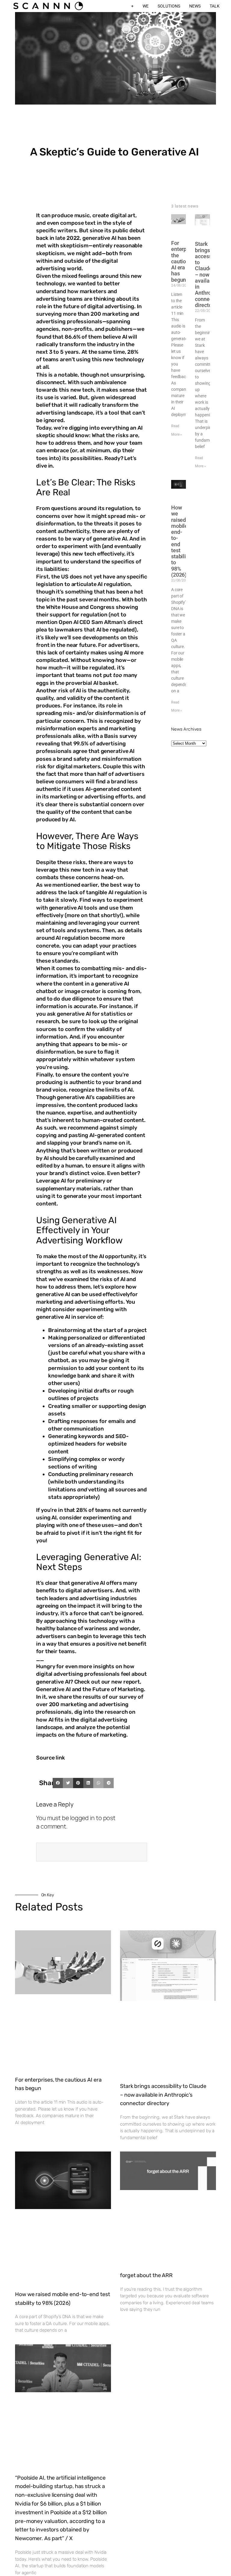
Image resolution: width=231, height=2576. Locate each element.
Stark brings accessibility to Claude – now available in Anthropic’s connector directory (163, 2095)
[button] (58, 1783)
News (195, 6)
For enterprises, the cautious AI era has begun (185, 261)
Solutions (169, 6)
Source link (51, 1758)
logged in (82, 1818)
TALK (215, 6)
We (146, 6)
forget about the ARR (146, 2275)
